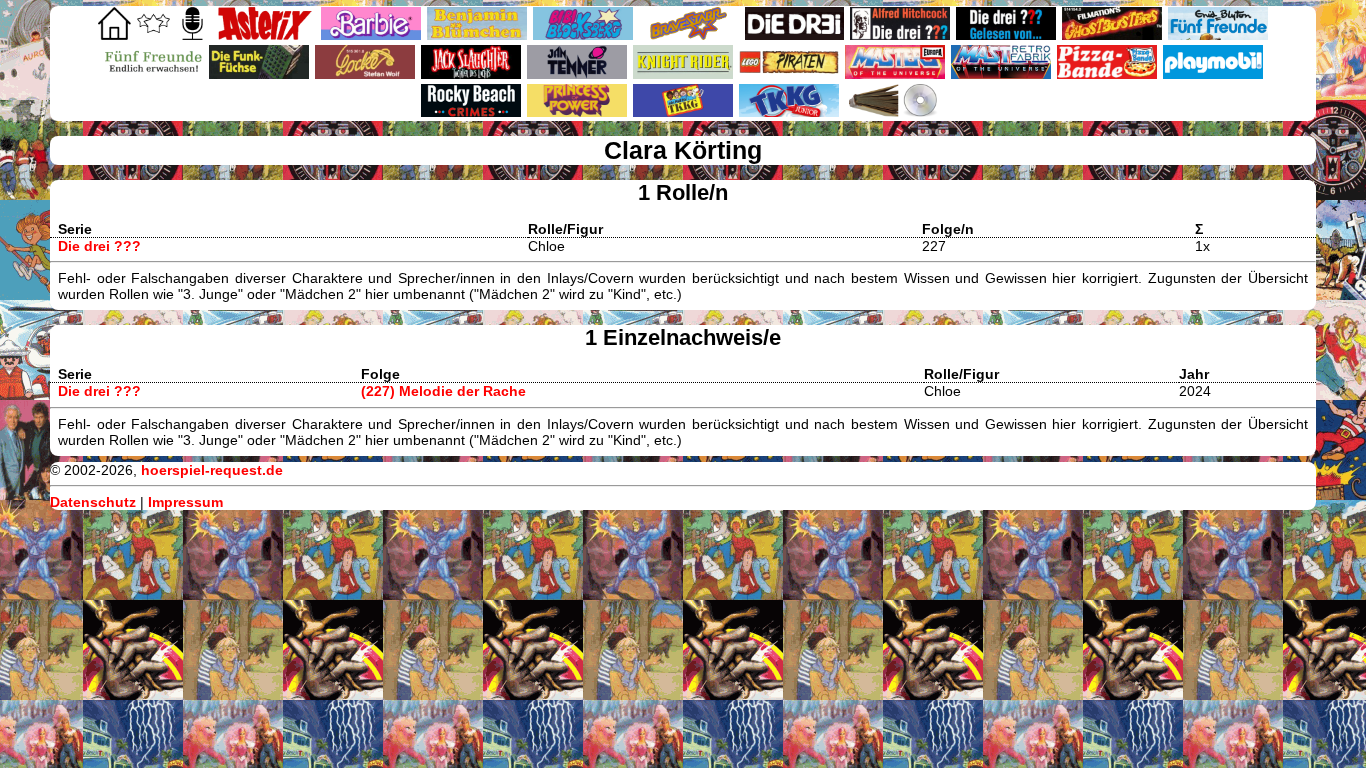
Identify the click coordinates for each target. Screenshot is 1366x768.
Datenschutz (93, 502)
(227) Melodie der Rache (443, 391)
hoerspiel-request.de (212, 470)
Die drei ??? (99, 246)
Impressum (185, 502)
